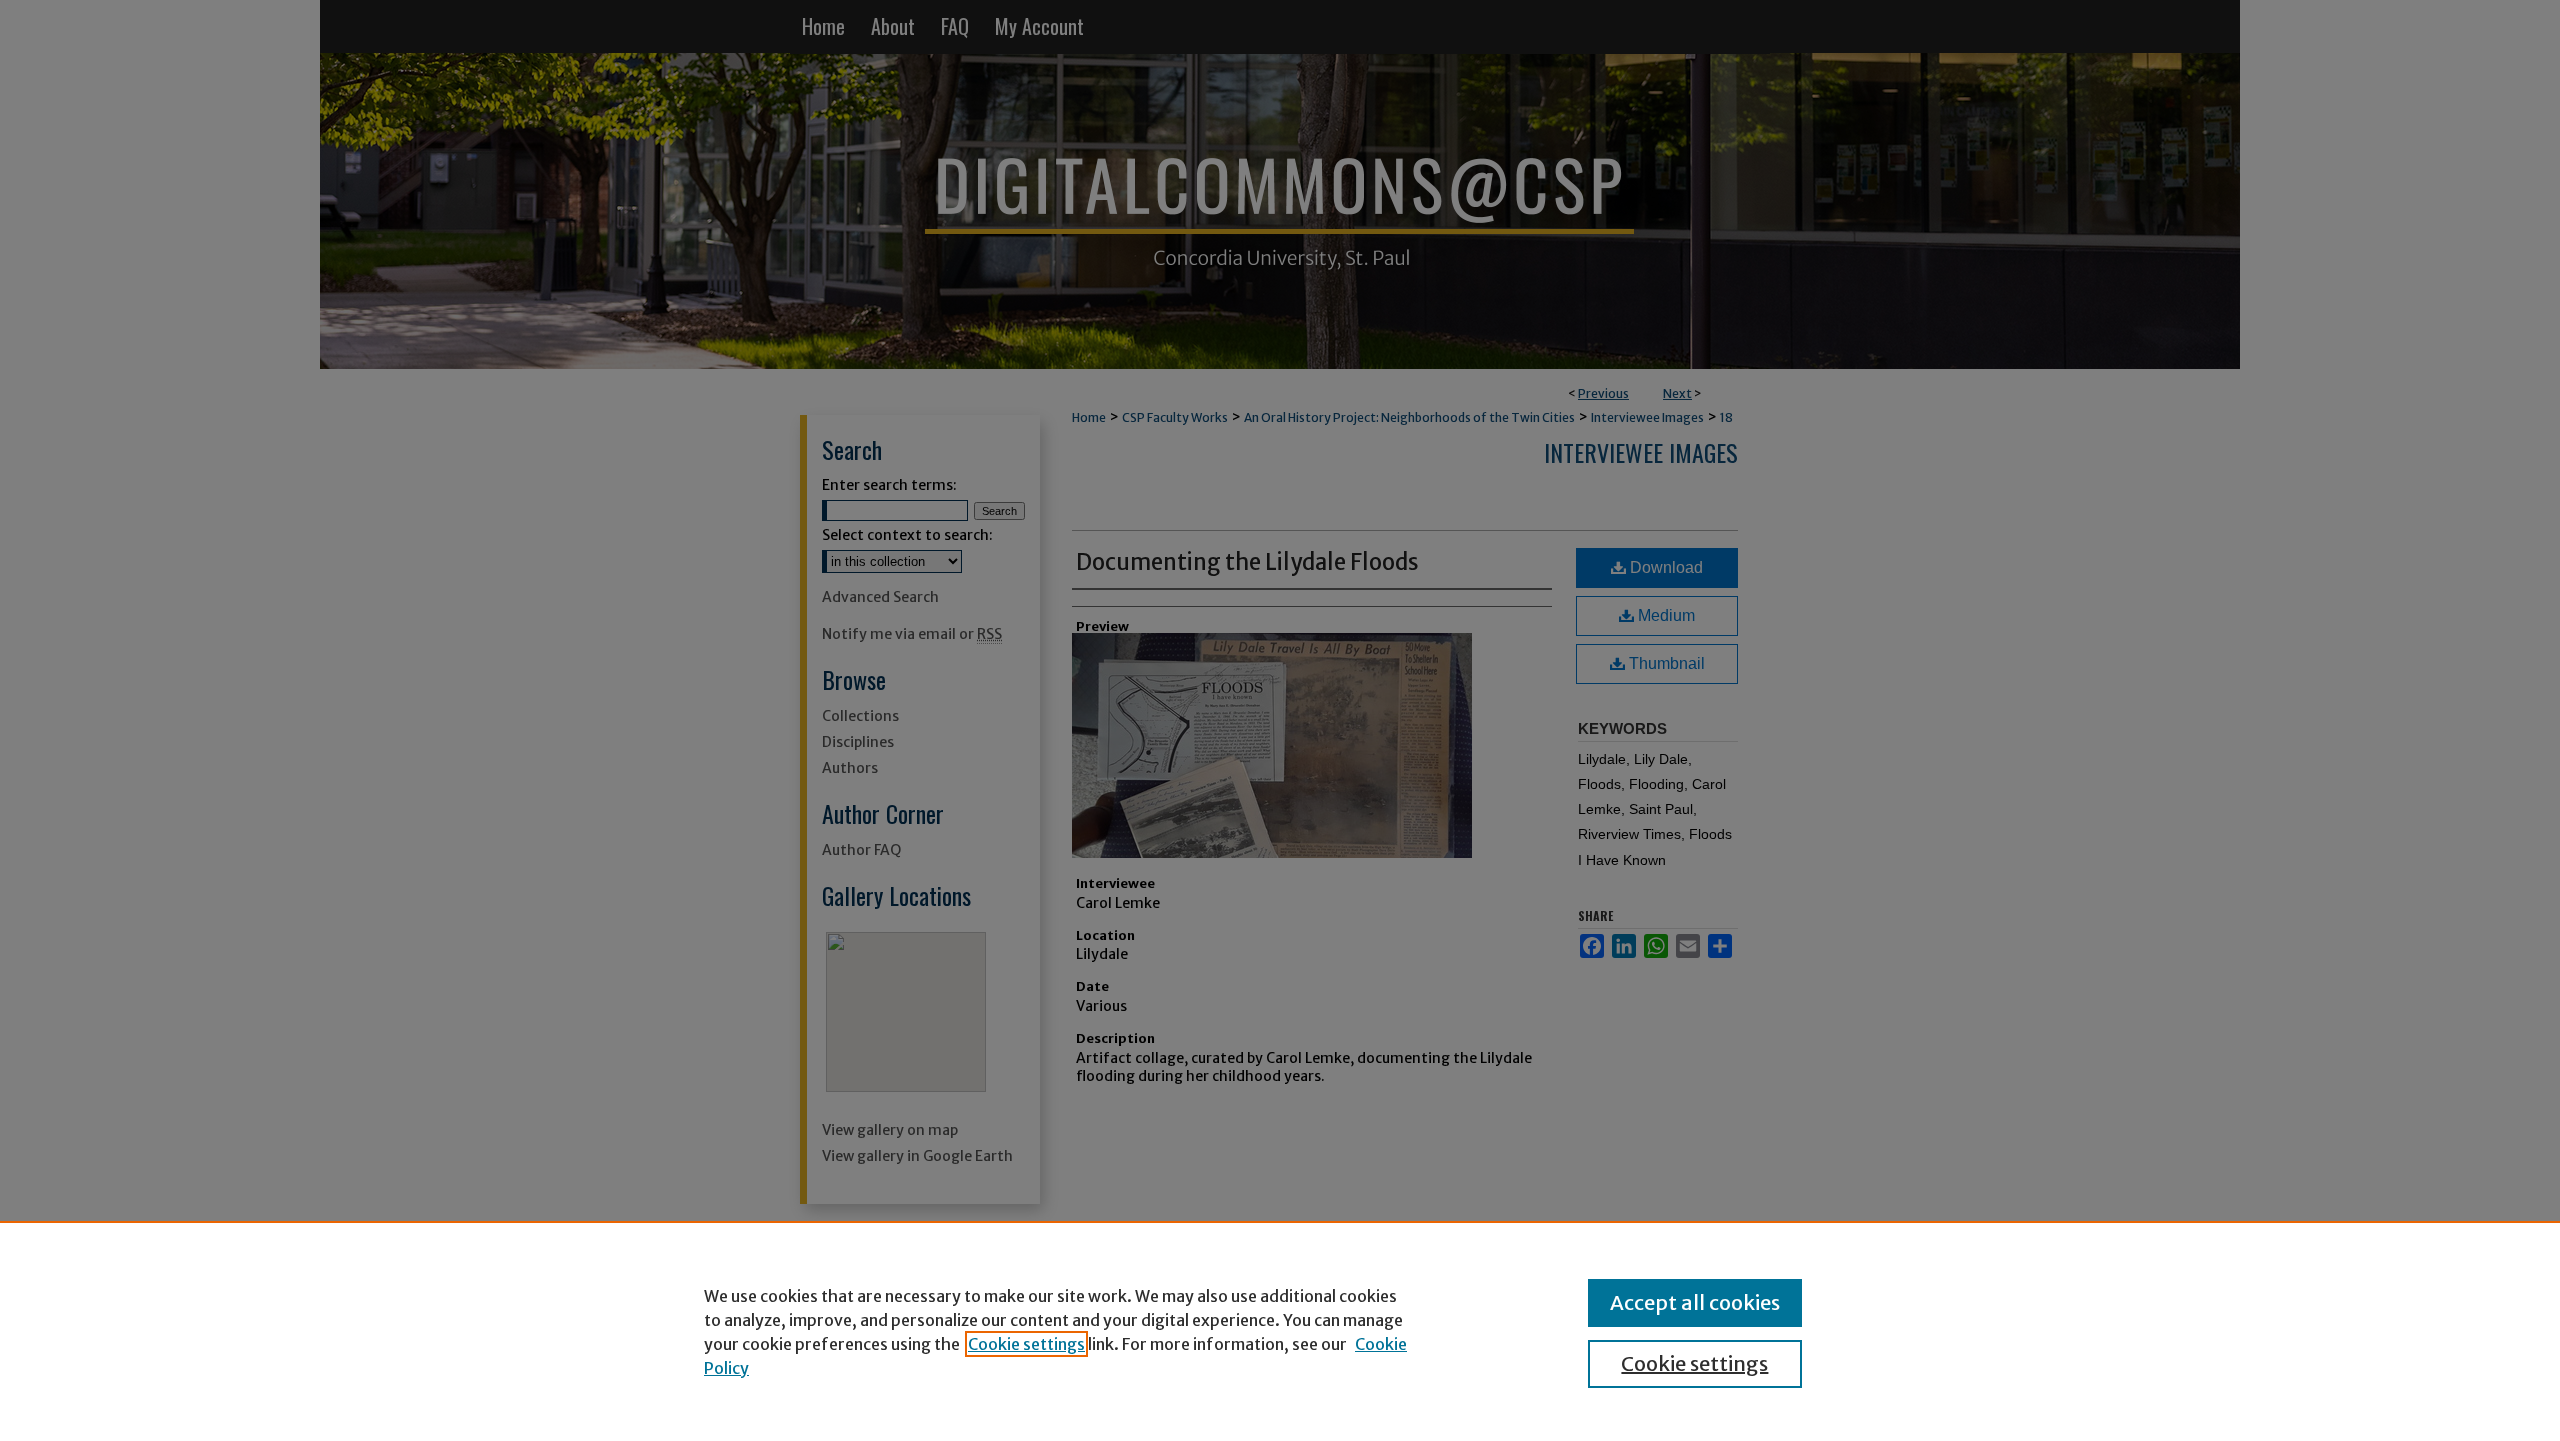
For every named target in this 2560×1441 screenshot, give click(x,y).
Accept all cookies (1695, 1302)
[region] (1280, 1331)
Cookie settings (1026, 1344)
